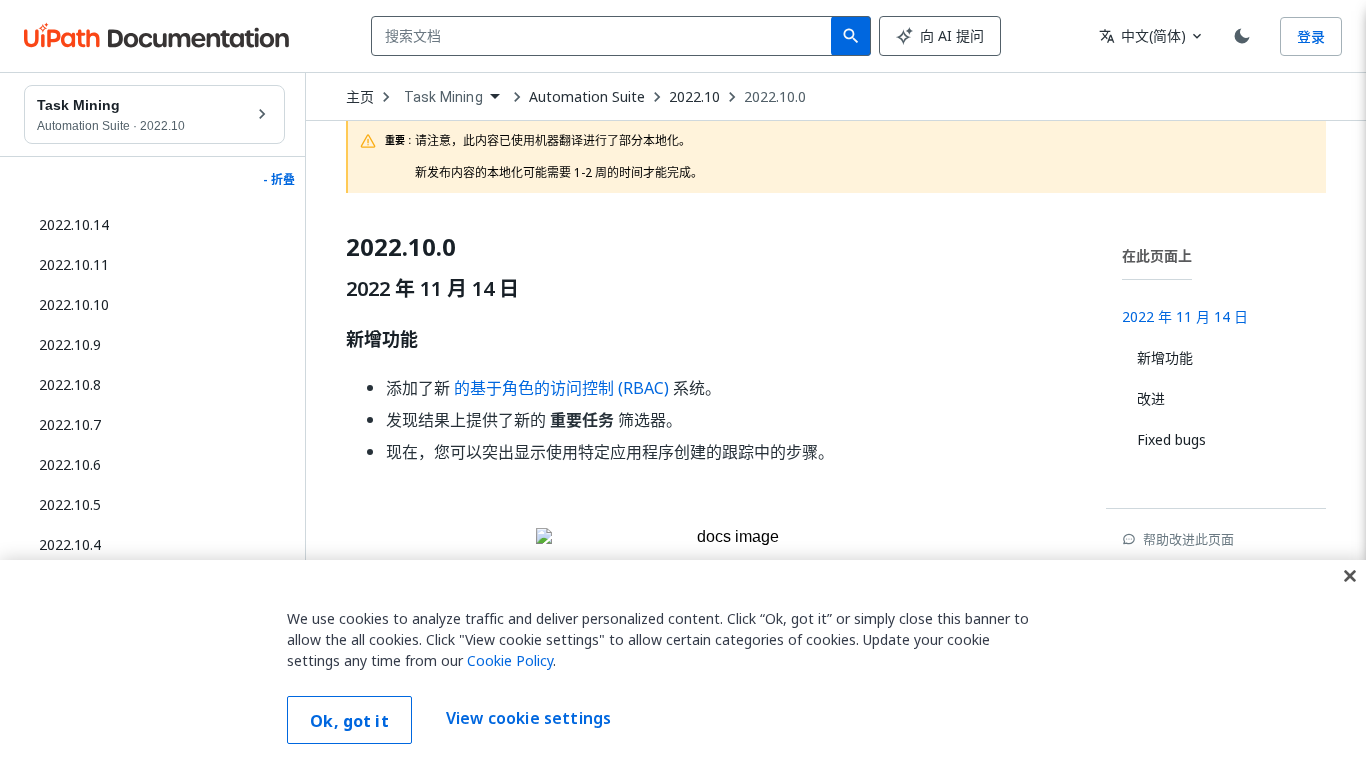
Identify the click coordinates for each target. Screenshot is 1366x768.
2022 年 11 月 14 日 (432, 289)
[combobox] (605, 36)
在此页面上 (1157, 255)
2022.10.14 (74, 224)
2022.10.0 (775, 97)
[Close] (1350, 576)
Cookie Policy (510, 660)
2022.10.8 (70, 384)
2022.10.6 (70, 464)
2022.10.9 (70, 344)
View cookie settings (528, 718)
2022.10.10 (74, 304)
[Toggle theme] (1242, 36)
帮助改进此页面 (1188, 539)
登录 (1311, 36)
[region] (683, 664)
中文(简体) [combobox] (1142, 35)
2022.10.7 (70, 424)
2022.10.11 (74, 264)
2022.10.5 (70, 504)
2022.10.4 (70, 544)
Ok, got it (349, 721)
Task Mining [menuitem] (443, 97)
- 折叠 (279, 180)
